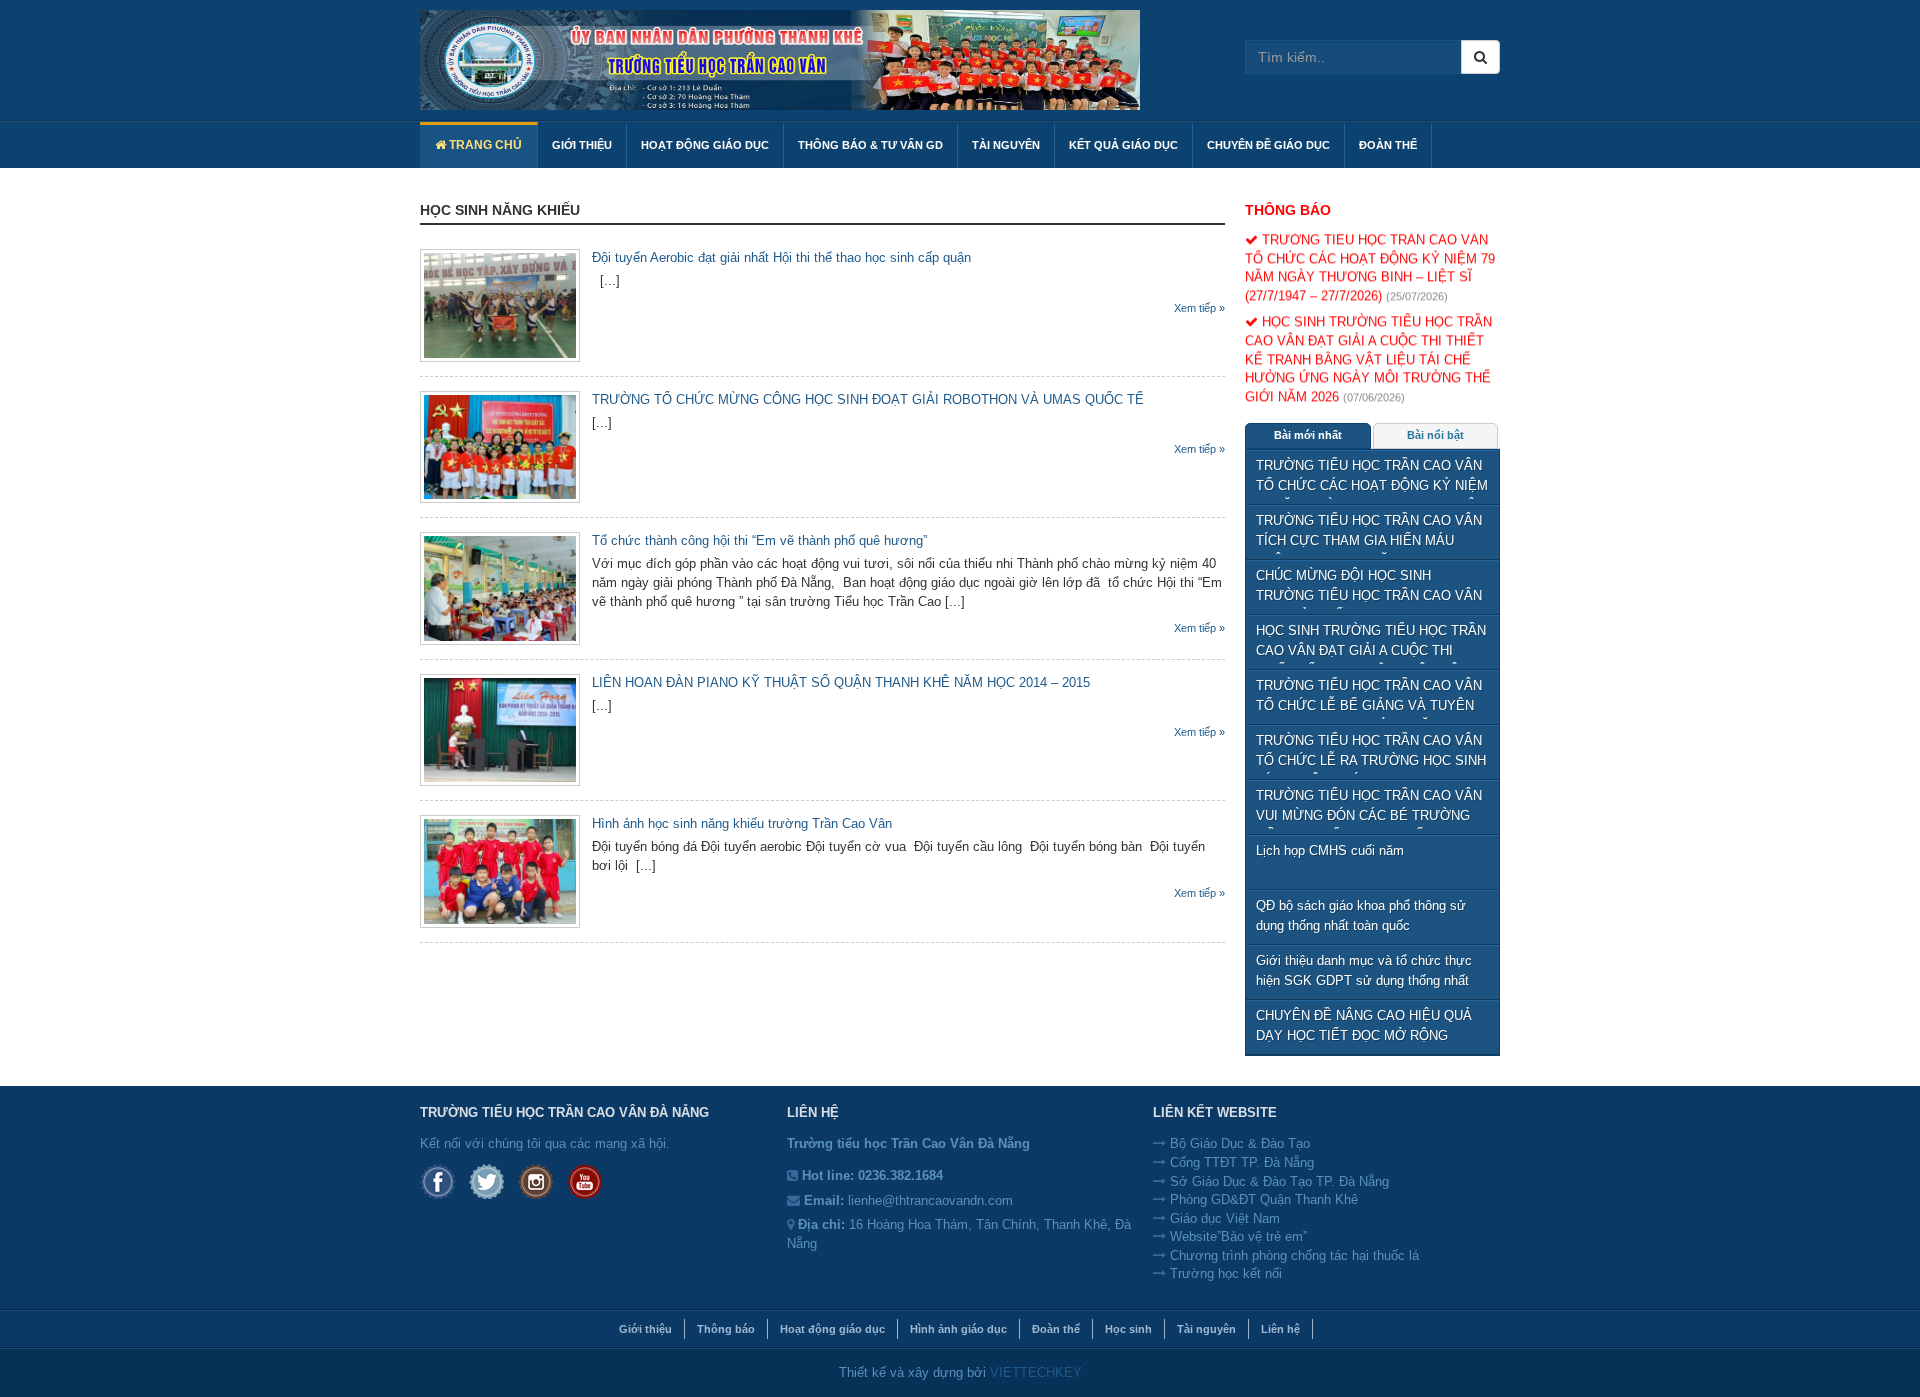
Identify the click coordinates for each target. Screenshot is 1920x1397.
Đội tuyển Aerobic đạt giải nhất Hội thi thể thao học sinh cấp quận (781, 257)
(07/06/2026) (1374, 387)
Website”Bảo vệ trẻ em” (1236, 1236)
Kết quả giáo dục (1123, 145)
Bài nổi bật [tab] (1435, 435)
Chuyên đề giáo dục (1268, 145)
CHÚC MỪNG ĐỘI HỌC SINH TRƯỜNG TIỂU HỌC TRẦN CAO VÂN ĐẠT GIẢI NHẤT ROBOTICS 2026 (1369, 588)
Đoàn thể (1388, 145)
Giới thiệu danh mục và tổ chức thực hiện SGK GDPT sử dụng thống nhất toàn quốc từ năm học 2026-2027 (1364, 973)
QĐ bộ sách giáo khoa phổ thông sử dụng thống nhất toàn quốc (1361, 915)
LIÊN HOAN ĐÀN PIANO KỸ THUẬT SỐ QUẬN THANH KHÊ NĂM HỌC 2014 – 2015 (841, 682)
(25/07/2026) (1417, 286)
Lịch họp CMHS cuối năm (1330, 850)
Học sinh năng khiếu (500, 210)
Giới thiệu (645, 1329)
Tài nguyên (1006, 145)
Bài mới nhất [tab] (1308, 435)
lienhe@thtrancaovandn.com (930, 1200)
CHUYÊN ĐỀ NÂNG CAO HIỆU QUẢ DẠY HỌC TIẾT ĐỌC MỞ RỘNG (1364, 1025)
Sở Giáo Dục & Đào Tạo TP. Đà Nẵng (1277, 1181)
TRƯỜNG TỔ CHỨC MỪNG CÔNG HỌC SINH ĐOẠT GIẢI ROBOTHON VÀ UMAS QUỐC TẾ (868, 399)
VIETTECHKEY (1036, 1372)
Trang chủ (484, 145)
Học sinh (1128, 1329)
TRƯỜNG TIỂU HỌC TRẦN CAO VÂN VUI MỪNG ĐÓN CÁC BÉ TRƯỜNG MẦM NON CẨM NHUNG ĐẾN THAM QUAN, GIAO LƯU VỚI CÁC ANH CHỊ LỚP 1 (1369, 808)
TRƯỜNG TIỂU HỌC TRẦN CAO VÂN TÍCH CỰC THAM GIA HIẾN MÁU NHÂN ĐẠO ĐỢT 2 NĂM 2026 (1369, 533)
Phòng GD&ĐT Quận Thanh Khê (1262, 1199)
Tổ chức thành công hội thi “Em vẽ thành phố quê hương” (759, 540)
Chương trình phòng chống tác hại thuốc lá (1292, 1255)
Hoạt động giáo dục (705, 145)
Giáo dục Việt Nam (1223, 1218)
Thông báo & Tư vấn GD (870, 145)
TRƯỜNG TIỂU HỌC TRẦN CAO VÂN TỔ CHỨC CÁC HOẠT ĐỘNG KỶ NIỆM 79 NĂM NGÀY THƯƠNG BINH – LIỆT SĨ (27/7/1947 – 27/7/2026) (1372, 478)
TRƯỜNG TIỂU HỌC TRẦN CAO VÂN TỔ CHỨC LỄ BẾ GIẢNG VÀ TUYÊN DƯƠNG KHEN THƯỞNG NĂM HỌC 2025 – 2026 (1369, 698)
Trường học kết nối (1224, 1273)
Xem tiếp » (1199, 308)
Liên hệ (1280, 1329)
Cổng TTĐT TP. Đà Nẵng (1240, 1162)
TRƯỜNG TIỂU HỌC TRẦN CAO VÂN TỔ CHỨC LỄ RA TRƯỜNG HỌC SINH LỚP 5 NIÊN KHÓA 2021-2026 (1371, 753)
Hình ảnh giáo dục (958, 1329)
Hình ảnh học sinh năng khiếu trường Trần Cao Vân (742, 823)
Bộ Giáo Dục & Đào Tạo (1238, 1143)
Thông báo (1288, 210)
